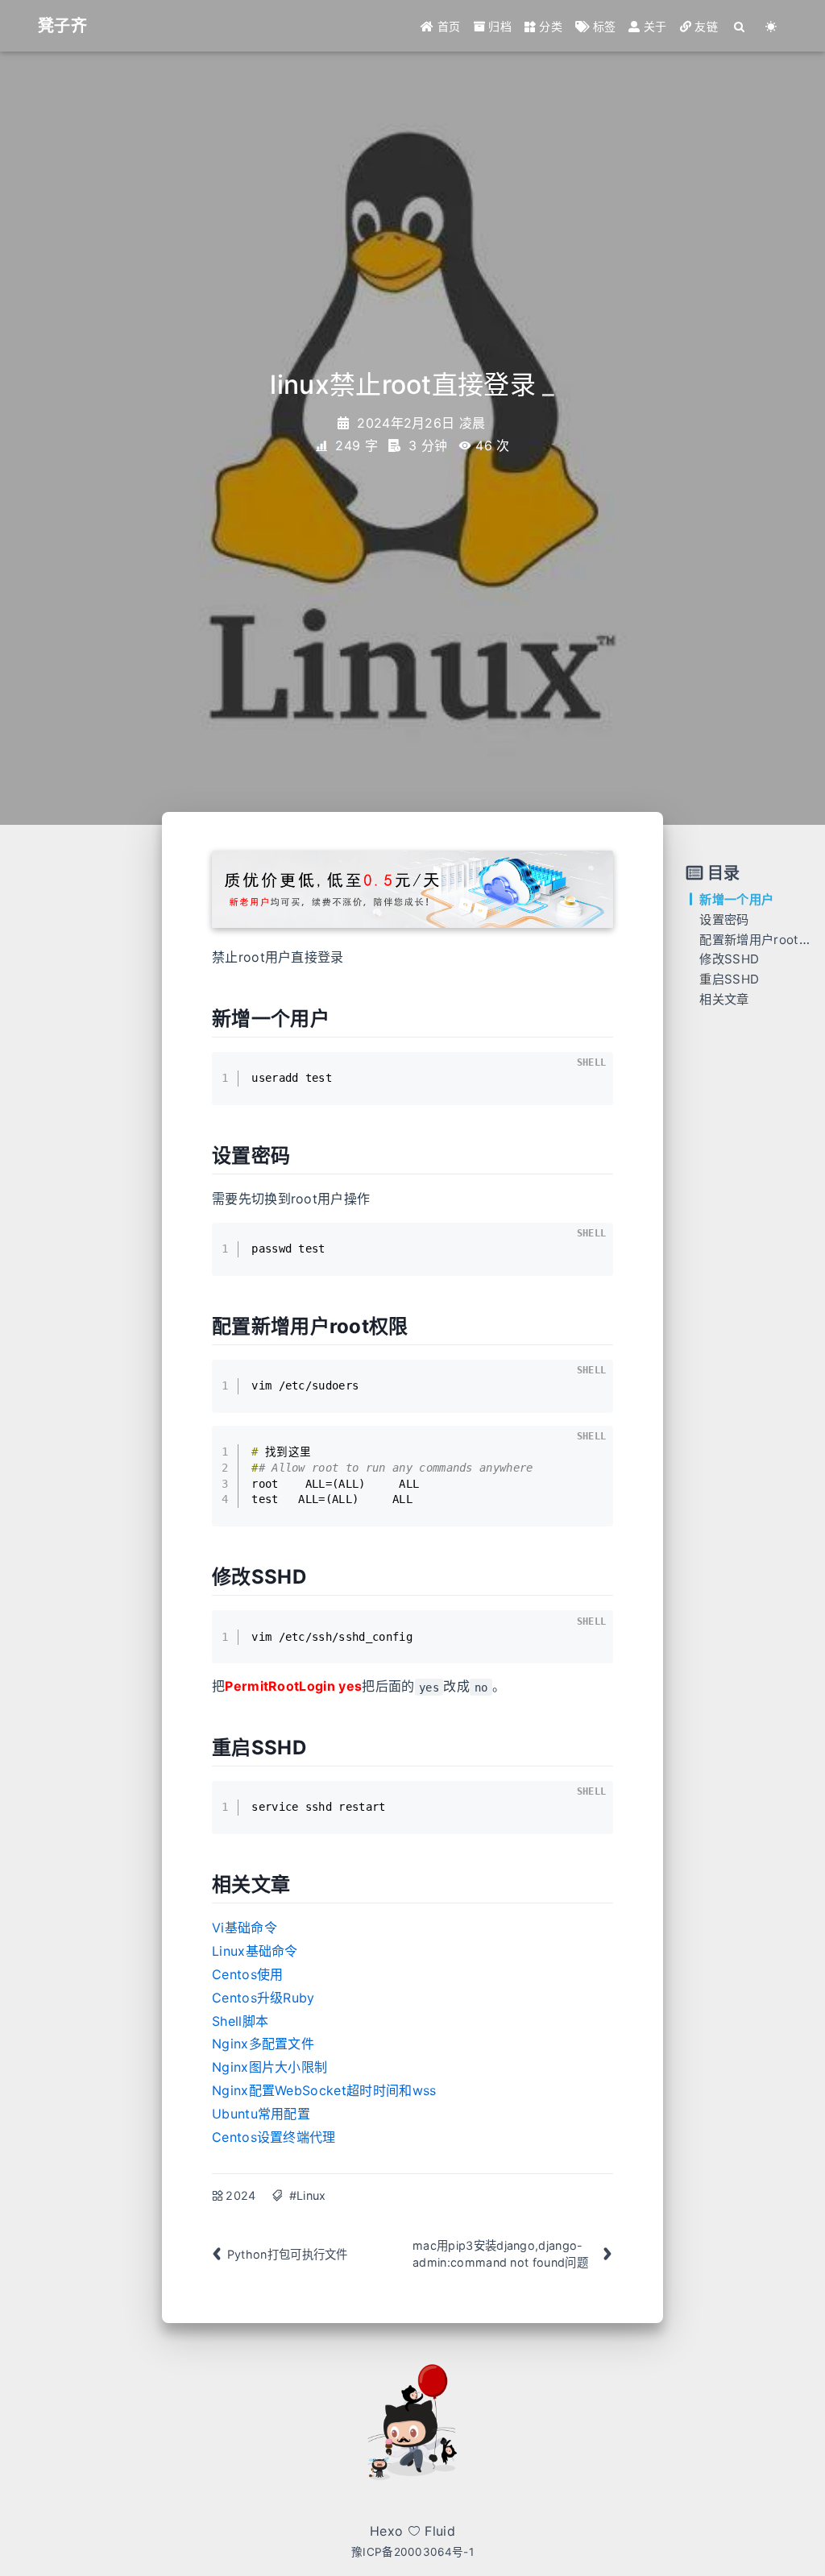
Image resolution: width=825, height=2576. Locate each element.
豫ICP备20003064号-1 (412, 2552)
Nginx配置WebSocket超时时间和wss (324, 2090)
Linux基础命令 (255, 1951)
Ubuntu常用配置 (261, 2114)
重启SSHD (729, 979)
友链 (705, 26)
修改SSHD (729, 959)
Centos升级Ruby (263, 1998)
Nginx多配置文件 (263, 2044)
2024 (240, 2195)
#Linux (308, 2195)
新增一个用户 (736, 899)
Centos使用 (248, 1974)
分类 (549, 26)
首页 (448, 26)
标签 (602, 26)
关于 (654, 26)
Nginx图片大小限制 (270, 2067)
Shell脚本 (240, 2021)
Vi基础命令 (245, 1928)
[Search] (740, 26)
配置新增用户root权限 (761, 940)
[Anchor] (339, 1017)
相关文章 (724, 999)
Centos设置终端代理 (274, 2137)
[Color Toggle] (771, 26)
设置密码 (724, 919)
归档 (498, 26)
